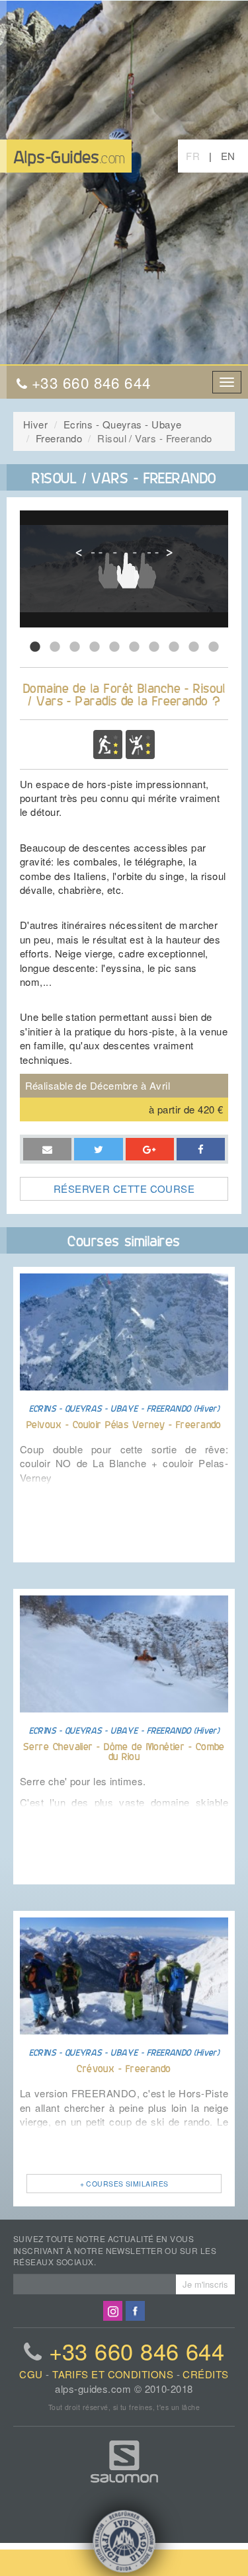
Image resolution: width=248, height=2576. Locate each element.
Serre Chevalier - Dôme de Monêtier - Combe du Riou (124, 1751)
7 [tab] (154, 647)
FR (193, 156)
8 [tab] (174, 647)
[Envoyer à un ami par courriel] (47, 1149)
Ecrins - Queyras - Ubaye (123, 424)
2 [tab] (55, 647)
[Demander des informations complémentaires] (98, 1149)
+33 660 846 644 (137, 2351)
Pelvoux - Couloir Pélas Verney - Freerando (124, 1424)
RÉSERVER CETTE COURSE (124, 1188)
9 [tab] (194, 647)
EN (228, 156)
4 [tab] (95, 647)
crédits (205, 2374)
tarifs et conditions (113, 2374)
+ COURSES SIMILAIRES (124, 2184)
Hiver (35, 424)
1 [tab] (35, 647)
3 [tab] (75, 647)
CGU (31, 2374)
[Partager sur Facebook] (150, 1149)
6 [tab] (134, 647)
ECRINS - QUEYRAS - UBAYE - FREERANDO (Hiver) (124, 1408)
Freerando (59, 438)
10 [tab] (214, 647)
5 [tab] (114, 647)
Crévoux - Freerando (124, 2068)
